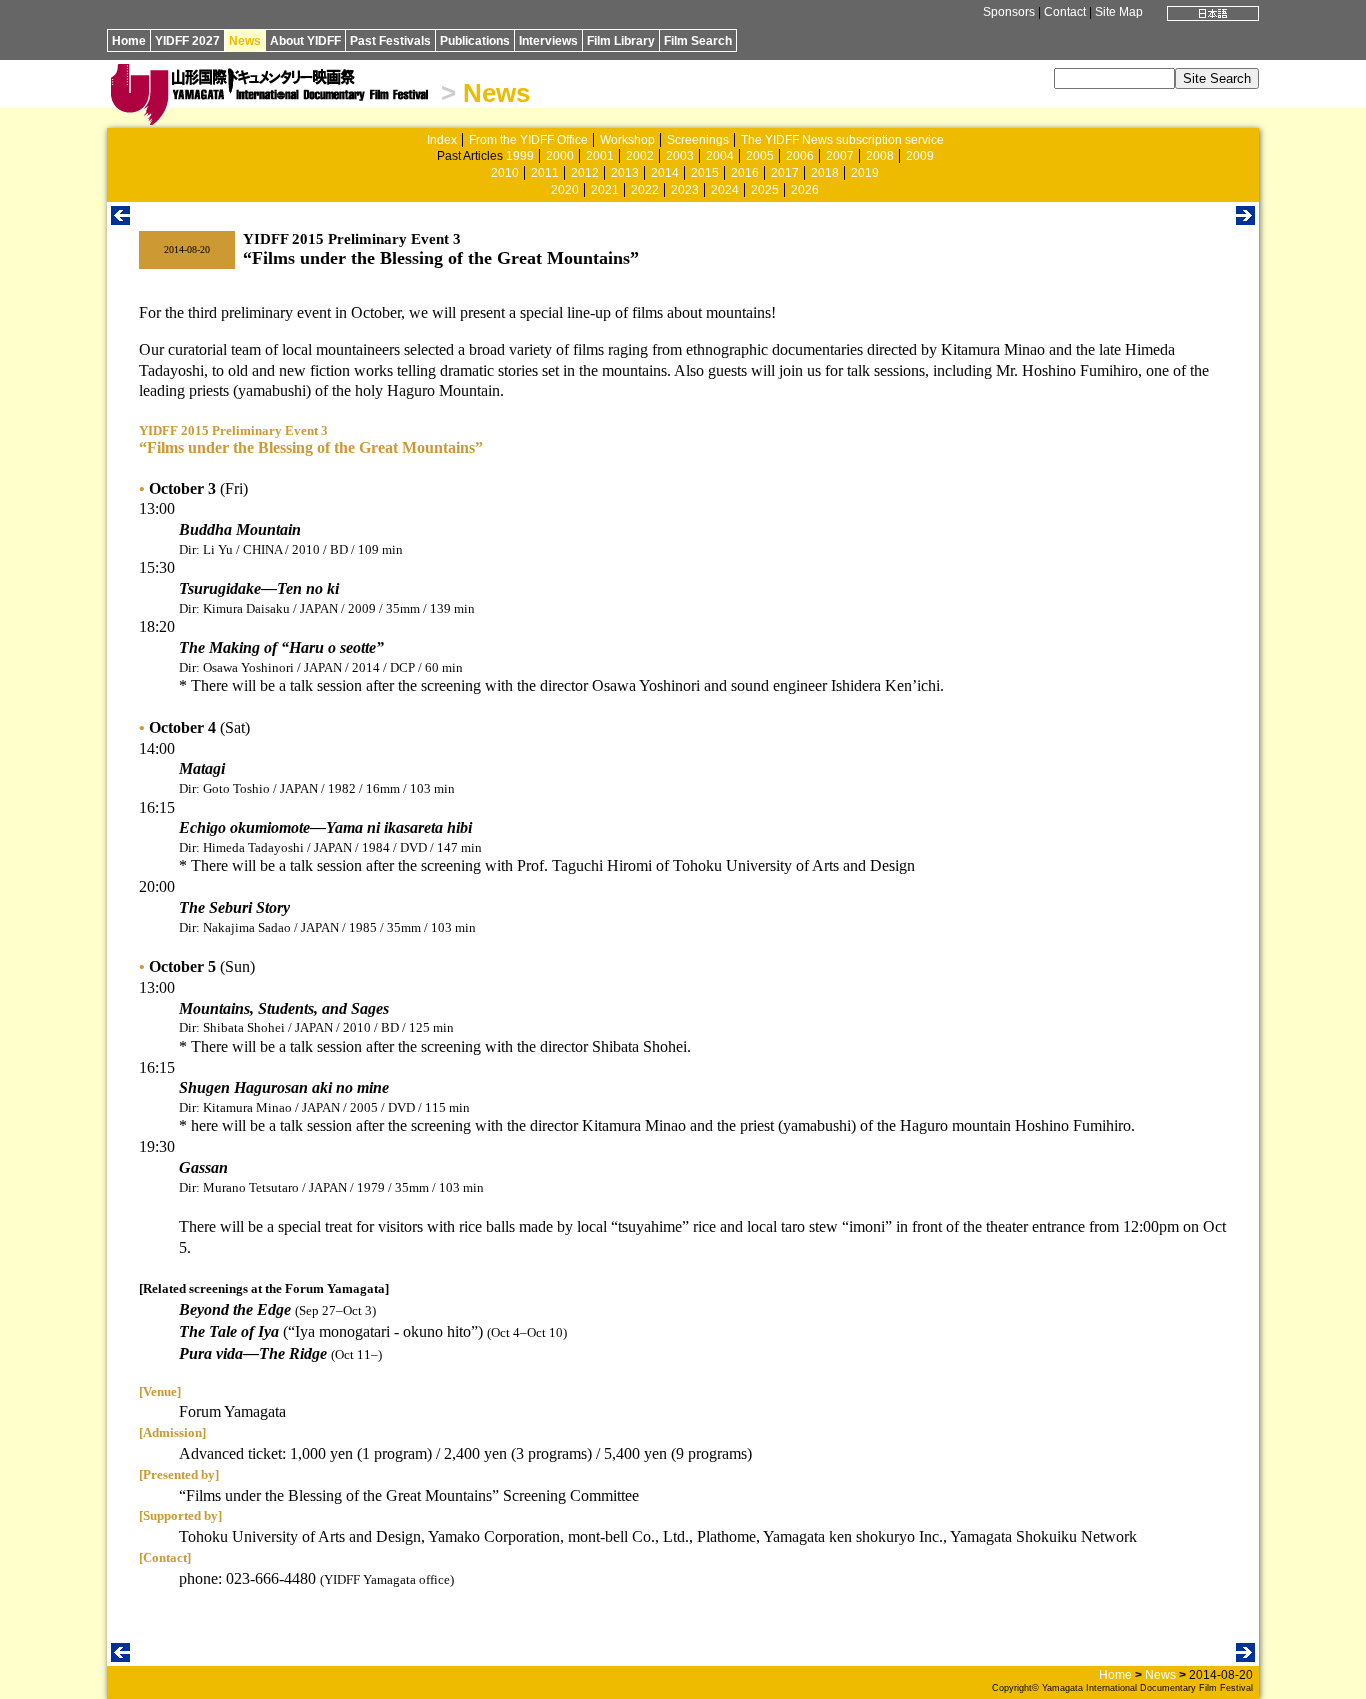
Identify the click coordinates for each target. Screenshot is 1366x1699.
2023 (685, 190)
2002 (640, 156)
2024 (725, 190)
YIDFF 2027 (187, 41)
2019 (865, 173)
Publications (475, 41)
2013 (625, 173)
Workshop (627, 140)
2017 (785, 173)
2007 (840, 156)
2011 (545, 173)
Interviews (548, 41)
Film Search (698, 41)
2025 (765, 190)
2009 (920, 156)
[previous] (120, 219)
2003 (680, 156)
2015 (705, 173)
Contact (1065, 12)
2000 (560, 156)
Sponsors (1009, 12)
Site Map (1119, 12)
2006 (800, 156)
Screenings (698, 140)
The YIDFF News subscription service (842, 140)
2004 (720, 156)
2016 (745, 173)
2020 (565, 190)
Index (442, 140)
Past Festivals (390, 41)
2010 (505, 173)
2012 (585, 173)
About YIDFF (305, 41)
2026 (805, 190)
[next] (1245, 219)
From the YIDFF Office (528, 140)
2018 (825, 173)
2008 (880, 156)
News (245, 41)
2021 (605, 190)
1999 (520, 156)
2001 (600, 156)
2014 (665, 173)
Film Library (621, 41)
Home (129, 41)
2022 (645, 190)
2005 (760, 156)
